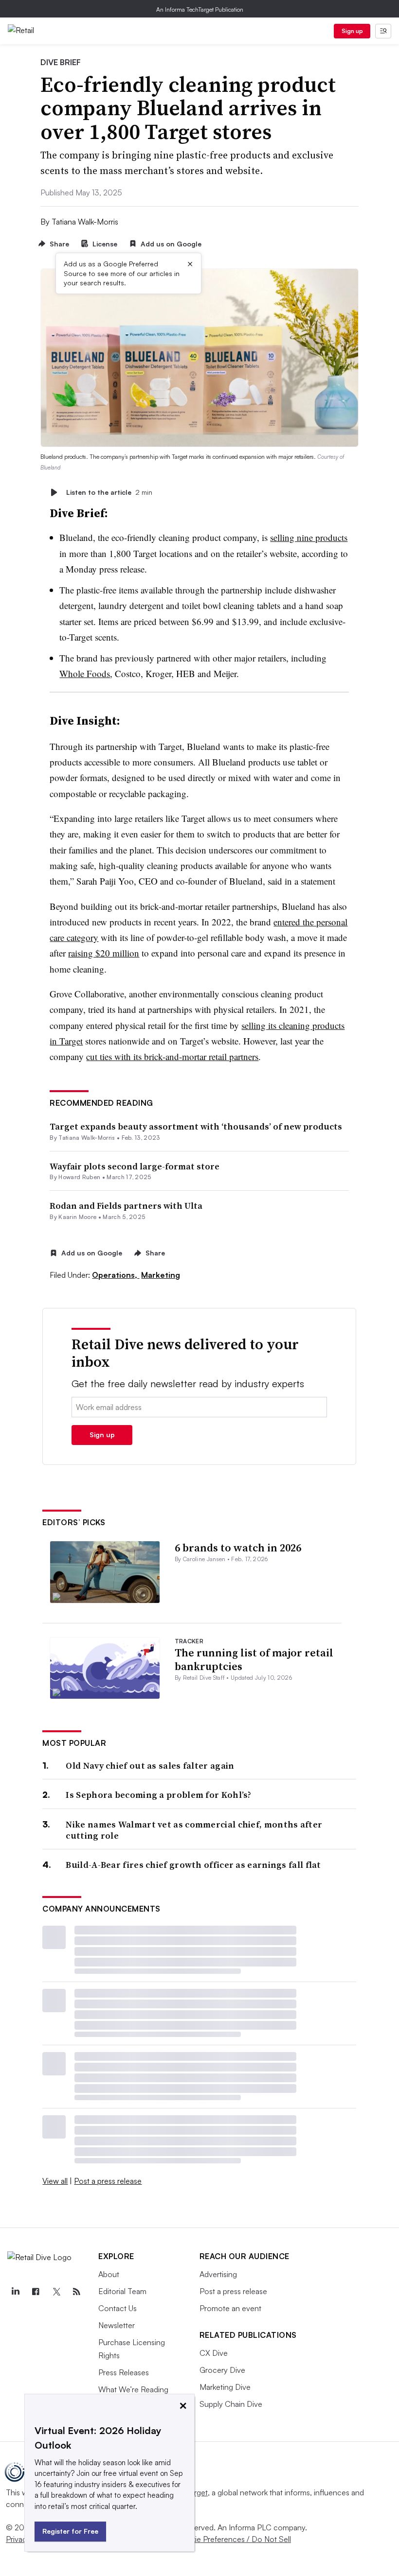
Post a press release (108, 2181)
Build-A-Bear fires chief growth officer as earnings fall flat (193, 1865)
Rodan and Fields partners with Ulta (126, 1206)
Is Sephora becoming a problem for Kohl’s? (158, 1795)
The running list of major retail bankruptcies (254, 1660)
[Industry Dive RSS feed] (76, 2292)
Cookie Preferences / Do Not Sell (234, 2539)
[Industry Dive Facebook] (36, 2292)
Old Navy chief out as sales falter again (150, 1766)
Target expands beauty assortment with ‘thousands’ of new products (196, 1126)
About (109, 2274)
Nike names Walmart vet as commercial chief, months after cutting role (194, 1830)
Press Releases (124, 2372)
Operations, (116, 1275)
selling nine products (309, 537)
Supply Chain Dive (231, 2404)
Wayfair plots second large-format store (135, 1166)
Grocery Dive (222, 2370)
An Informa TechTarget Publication (200, 9)
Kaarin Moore (77, 1217)
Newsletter (117, 2325)
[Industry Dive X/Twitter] (56, 2292)
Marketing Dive (225, 2387)
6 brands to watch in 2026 (238, 1548)
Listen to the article (109, 492)
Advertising (218, 2274)
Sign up (352, 31)
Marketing (161, 1275)
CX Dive (214, 2353)
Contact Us (118, 2308)
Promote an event (230, 2308)
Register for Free (70, 2531)
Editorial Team (122, 2291)
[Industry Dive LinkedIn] (15, 2292)
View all (55, 2181)
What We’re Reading (133, 2389)
